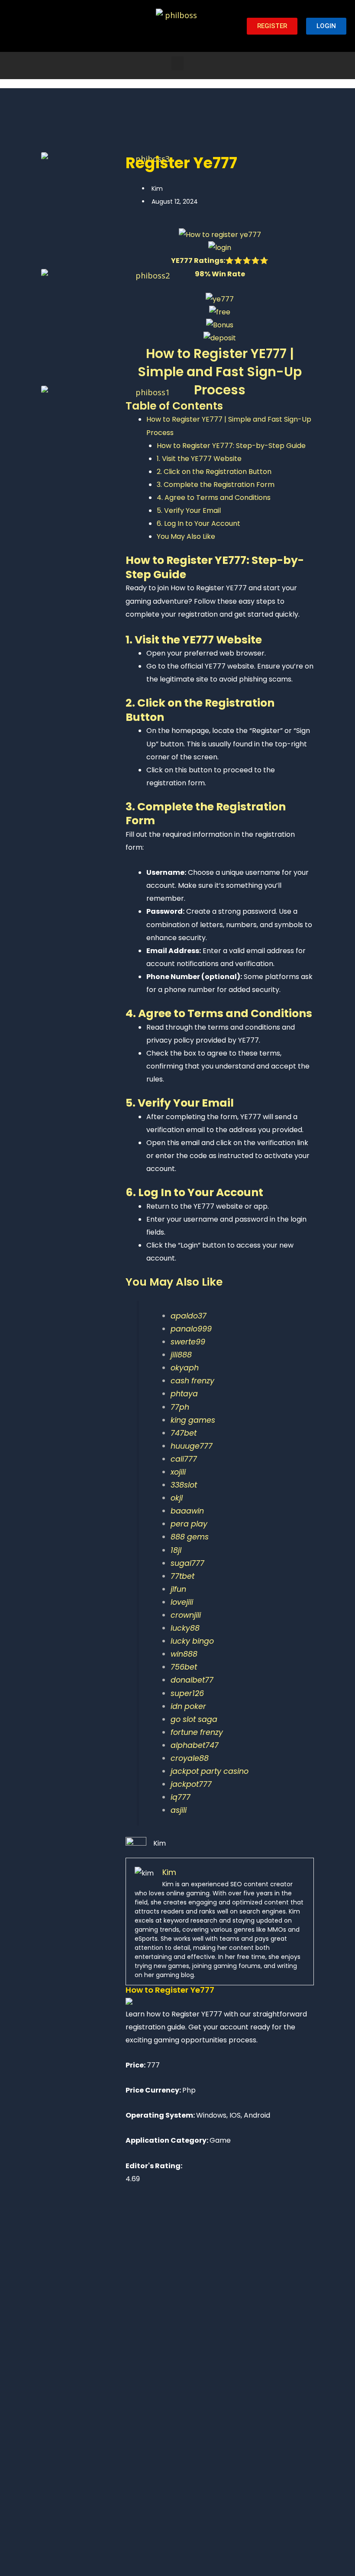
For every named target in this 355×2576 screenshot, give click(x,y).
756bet (184, 1667)
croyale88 (190, 1758)
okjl (177, 1498)
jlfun (178, 1589)
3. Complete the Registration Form (216, 485)
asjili (179, 1810)
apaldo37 (189, 1316)
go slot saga (194, 1719)
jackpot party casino (210, 1771)
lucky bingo (192, 1641)
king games (193, 1420)
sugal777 (187, 1563)
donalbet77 (192, 1680)
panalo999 (191, 1329)
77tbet (182, 1576)
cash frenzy (192, 1381)
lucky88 (185, 1628)
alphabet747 (195, 1745)
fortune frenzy (197, 1732)
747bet (184, 1433)
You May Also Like (186, 536)
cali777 (184, 1459)
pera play (189, 1524)
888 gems (190, 1537)
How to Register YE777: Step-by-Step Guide (231, 446)
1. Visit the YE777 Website (199, 459)
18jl (176, 1550)
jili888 (181, 1355)
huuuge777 (192, 1446)
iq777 (181, 1797)
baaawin (187, 1511)
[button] (177, 63)
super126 (187, 1693)
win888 (184, 1654)
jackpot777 (191, 1784)
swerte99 (188, 1342)
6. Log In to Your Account (198, 523)
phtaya (184, 1394)
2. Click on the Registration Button (214, 472)
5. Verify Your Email (189, 510)
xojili (178, 1472)
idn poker (188, 1706)
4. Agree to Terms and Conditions (214, 498)
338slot (184, 1485)
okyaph (185, 1368)
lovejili (182, 1602)
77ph (180, 1407)
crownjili (186, 1615)
